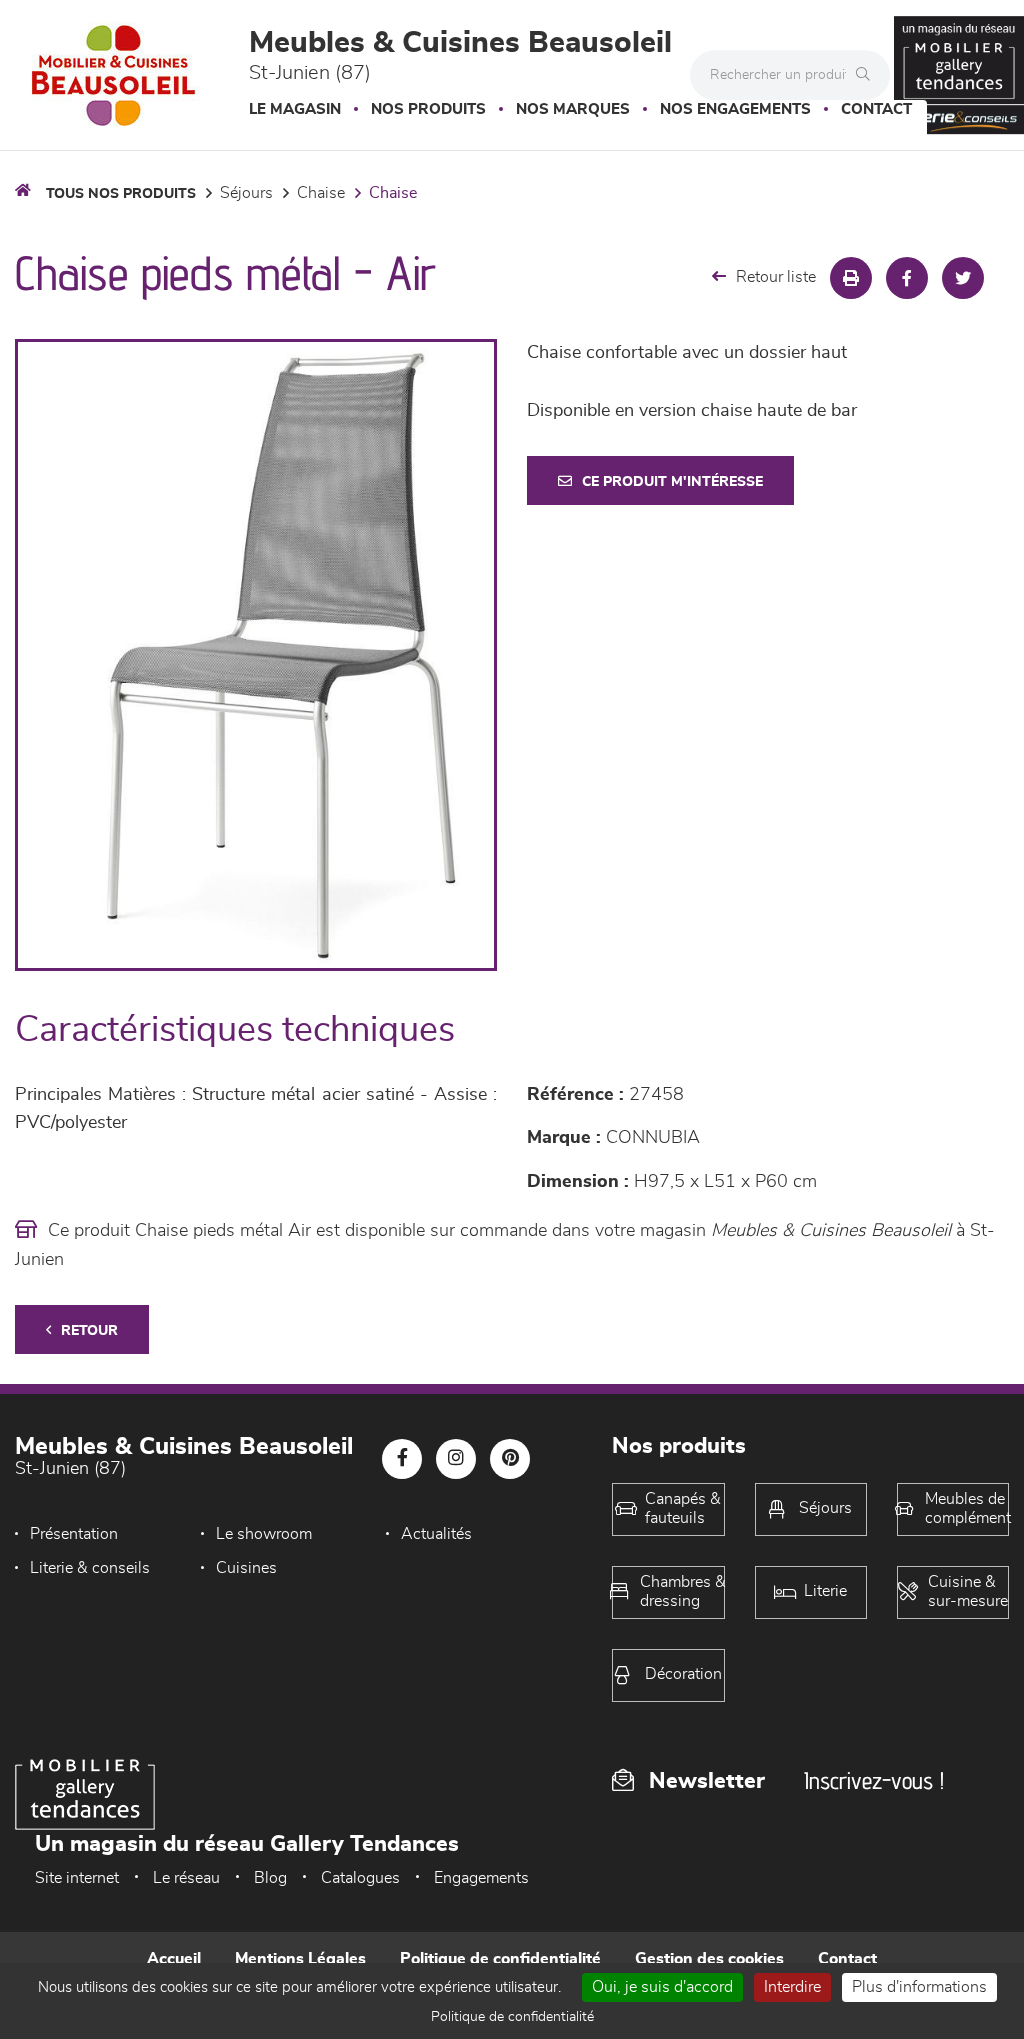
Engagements (481, 1878)
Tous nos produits (121, 194)
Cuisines (246, 1568)
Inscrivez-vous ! (874, 1780)
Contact (876, 109)
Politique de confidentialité (500, 1959)
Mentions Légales (300, 1959)
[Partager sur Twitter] (963, 278)
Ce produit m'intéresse (672, 482)
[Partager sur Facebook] (907, 278)
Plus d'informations (919, 1987)
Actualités (436, 1534)
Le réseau (186, 1878)
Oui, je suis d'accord (662, 1987)
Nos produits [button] (428, 109)
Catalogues (360, 1878)
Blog (270, 1878)
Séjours (246, 193)
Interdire (792, 1987)
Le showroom (264, 1534)
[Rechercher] (868, 75)
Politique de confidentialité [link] (512, 2017)
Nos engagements (735, 109)
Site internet (77, 1878)
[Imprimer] (851, 278)
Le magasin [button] (295, 109)
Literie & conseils (90, 1568)
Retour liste (776, 277)
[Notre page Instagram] (456, 1459)
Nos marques (573, 109)
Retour (89, 1331)
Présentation (74, 1534)
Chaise (321, 193)
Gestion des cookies (709, 1959)
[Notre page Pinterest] (510, 1459)
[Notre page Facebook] (402, 1459)
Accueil (174, 1959)
